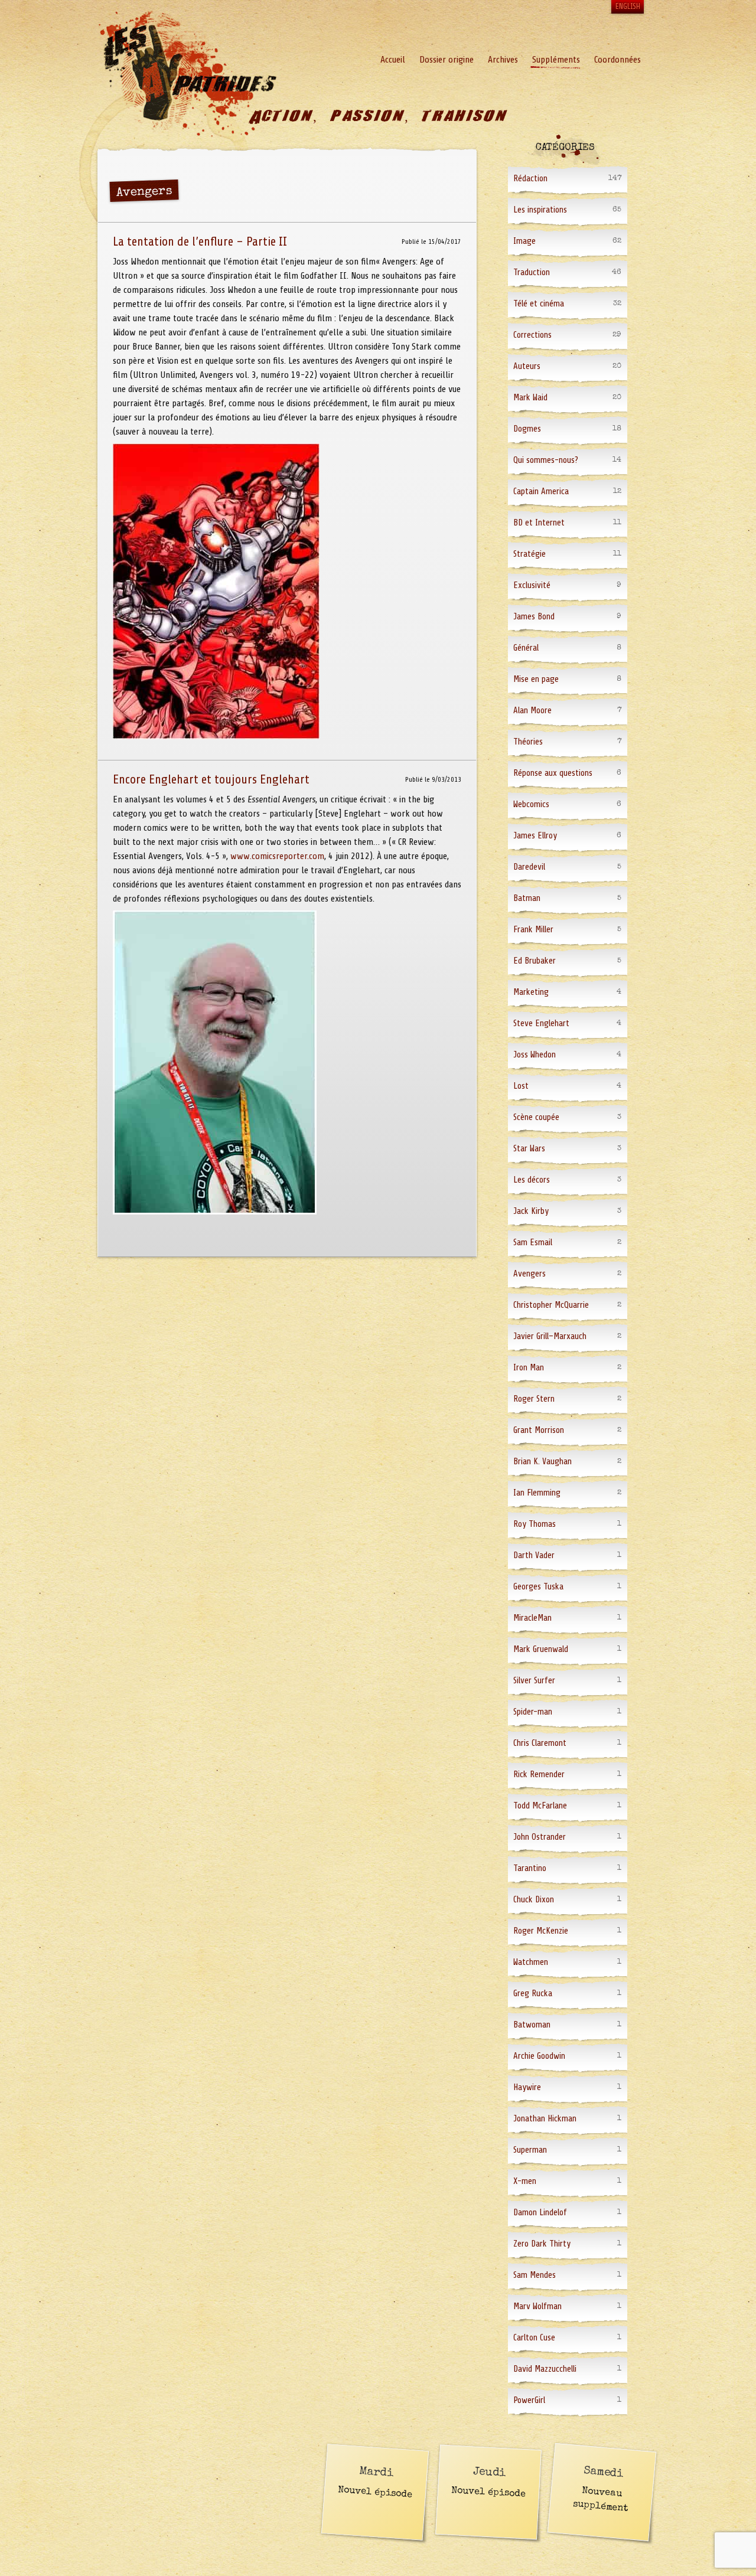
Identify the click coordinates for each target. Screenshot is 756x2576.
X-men (525, 2181)
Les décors (532, 1180)
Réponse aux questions (553, 773)
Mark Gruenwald (541, 1649)
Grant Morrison (539, 1430)
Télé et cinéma (539, 304)
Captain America (541, 492)
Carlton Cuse (534, 2338)
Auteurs (527, 366)
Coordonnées (617, 60)
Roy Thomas (535, 1524)
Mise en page (536, 679)
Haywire (527, 2087)
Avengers (529, 1274)
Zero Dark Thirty (542, 2244)
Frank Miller (533, 930)
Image (524, 241)
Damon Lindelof (540, 2213)
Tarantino (530, 1868)
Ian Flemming (537, 1493)
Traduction (532, 272)
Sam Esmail (533, 1243)
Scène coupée (536, 1117)
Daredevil (529, 867)
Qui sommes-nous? (546, 460)
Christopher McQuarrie (551, 1305)
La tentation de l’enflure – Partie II (200, 241)
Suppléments (556, 60)
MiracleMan (532, 1618)
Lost (521, 1086)
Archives (503, 60)
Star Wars (529, 1149)
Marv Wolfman (537, 2306)
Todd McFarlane (540, 1806)
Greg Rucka (533, 1994)
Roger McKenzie (541, 1931)
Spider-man (533, 1712)
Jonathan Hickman (545, 2119)
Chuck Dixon (534, 1900)
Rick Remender (539, 1775)
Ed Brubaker (535, 961)
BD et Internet (539, 523)
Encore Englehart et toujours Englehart (211, 779)
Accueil (393, 60)
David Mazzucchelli (545, 2369)
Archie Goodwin (539, 2056)
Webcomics (531, 804)
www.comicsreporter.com (277, 856)
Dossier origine (447, 60)
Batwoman (532, 2025)
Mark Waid (530, 398)
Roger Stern (534, 1399)
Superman (530, 2150)
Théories (528, 742)
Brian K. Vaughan (542, 1462)
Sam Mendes (535, 2275)
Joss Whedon (535, 1055)
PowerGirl (529, 2400)
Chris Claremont (540, 1743)
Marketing (531, 992)
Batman (527, 898)
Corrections (532, 335)
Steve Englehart (541, 1023)
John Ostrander (540, 1837)
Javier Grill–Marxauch (550, 1336)
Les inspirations (540, 210)
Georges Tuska (538, 1587)
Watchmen (531, 1962)
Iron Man (529, 1368)
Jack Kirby (531, 1211)
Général (526, 648)
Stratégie (529, 554)
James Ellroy (535, 836)
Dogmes (527, 429)
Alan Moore (532, 711)
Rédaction (530, 179)
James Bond (534, 617)
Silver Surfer (534, 1681)
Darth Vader (534, 1555)
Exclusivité (532, 585)
